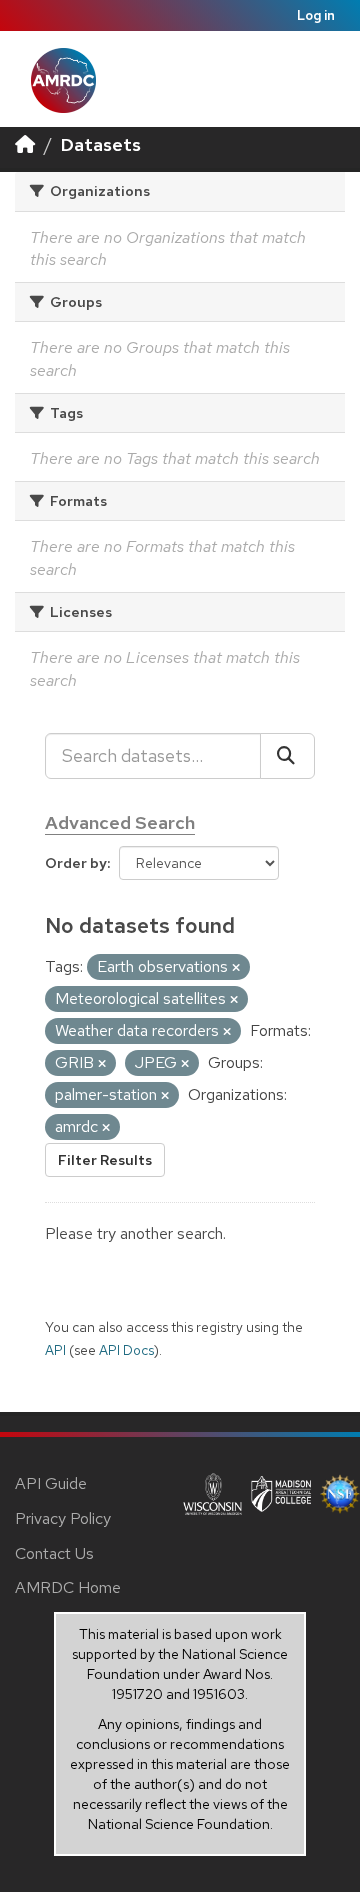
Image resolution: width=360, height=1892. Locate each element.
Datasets (101, 144)
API (55, 1350)
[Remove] (236, 968)
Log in (316, 15)
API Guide (51, 1483)
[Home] (25, 144)
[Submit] (287, 756)
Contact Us (54, 1553)
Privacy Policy (63, 1518)
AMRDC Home (68, 1587)
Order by (76, 863)
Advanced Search (120, 822)
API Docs (126, 1350)
